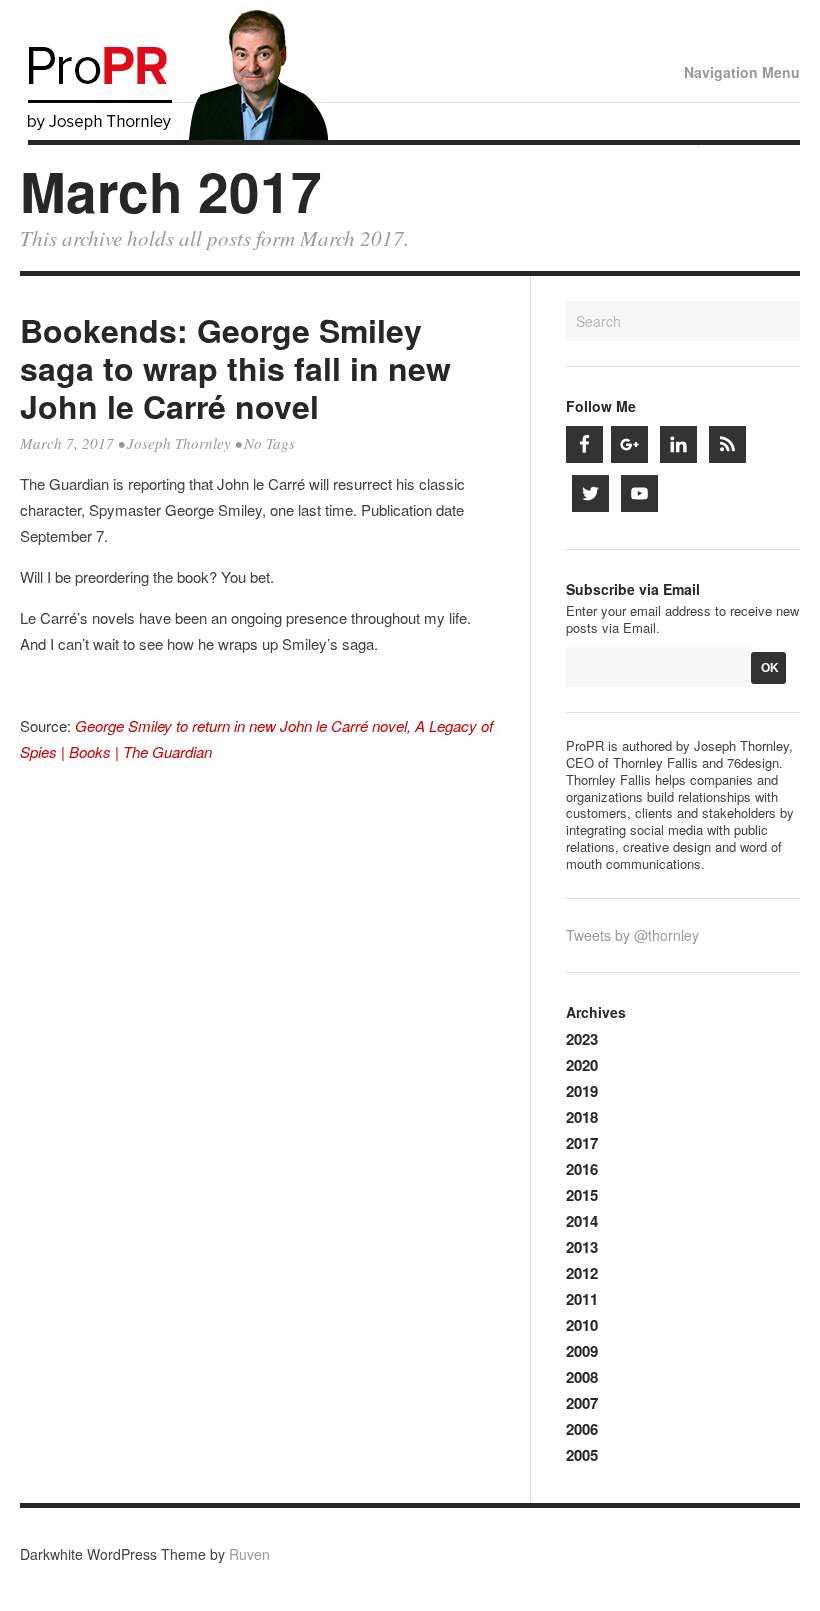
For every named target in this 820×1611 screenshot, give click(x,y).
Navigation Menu (742, 72)
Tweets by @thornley (632, 935)
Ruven (249, 1554)
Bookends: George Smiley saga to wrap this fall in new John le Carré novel (235, 368)
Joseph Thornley (179, 443)
